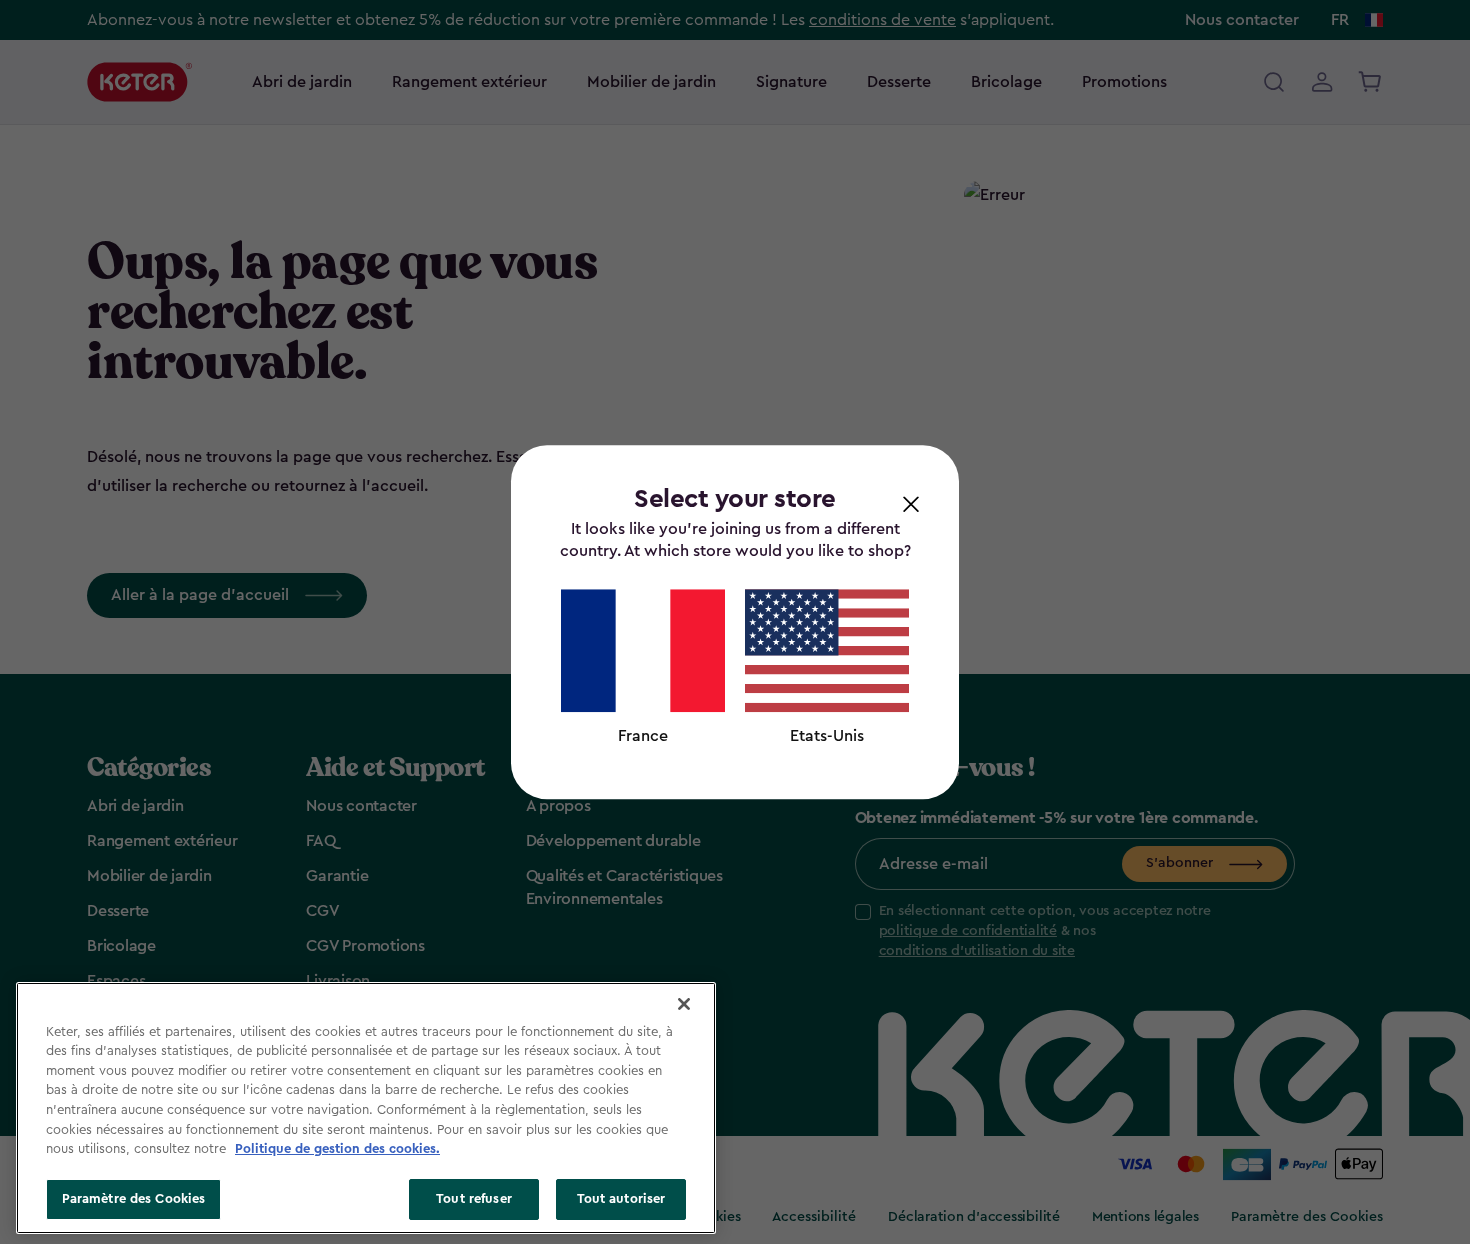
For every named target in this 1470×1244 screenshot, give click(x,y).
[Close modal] (911, 503)
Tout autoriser (621, 1198)
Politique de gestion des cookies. (337, 1148)
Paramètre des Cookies (134, 1198)
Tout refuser (474, 1198)
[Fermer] (684, 1004)
